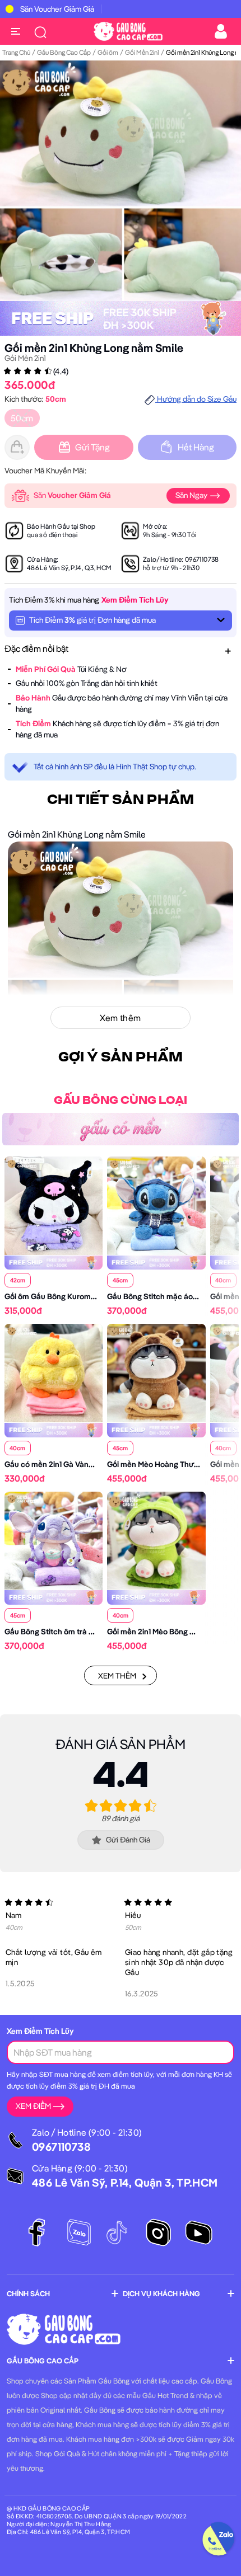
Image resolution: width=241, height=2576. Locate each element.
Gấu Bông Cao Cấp (64, 52)
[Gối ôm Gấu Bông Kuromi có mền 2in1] (54, 1205)
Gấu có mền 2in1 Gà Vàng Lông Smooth (73, 1464)
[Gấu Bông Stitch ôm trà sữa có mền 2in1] (54, 1540)
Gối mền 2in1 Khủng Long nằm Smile (94, 348)
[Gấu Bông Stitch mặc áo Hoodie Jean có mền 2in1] (156, 1205)
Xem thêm (117, 1676)
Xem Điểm (33, 2106)
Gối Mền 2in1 (142, 52)
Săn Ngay (192, 495)
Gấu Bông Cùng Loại (121, 1101)
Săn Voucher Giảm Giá (57, 9)
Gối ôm (108, 52)
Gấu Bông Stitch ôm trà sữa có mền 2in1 (75, 1632)
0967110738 (202, 559)
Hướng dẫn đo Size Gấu (196, 399)
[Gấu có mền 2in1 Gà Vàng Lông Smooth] (54, 1372)
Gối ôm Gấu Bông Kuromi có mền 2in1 (70, 1296)
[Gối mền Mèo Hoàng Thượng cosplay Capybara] (156, 1372)
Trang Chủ (16, 52)
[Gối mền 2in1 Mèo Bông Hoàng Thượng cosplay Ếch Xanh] (156, 1540)
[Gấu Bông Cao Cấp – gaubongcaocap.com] (128, 30)
